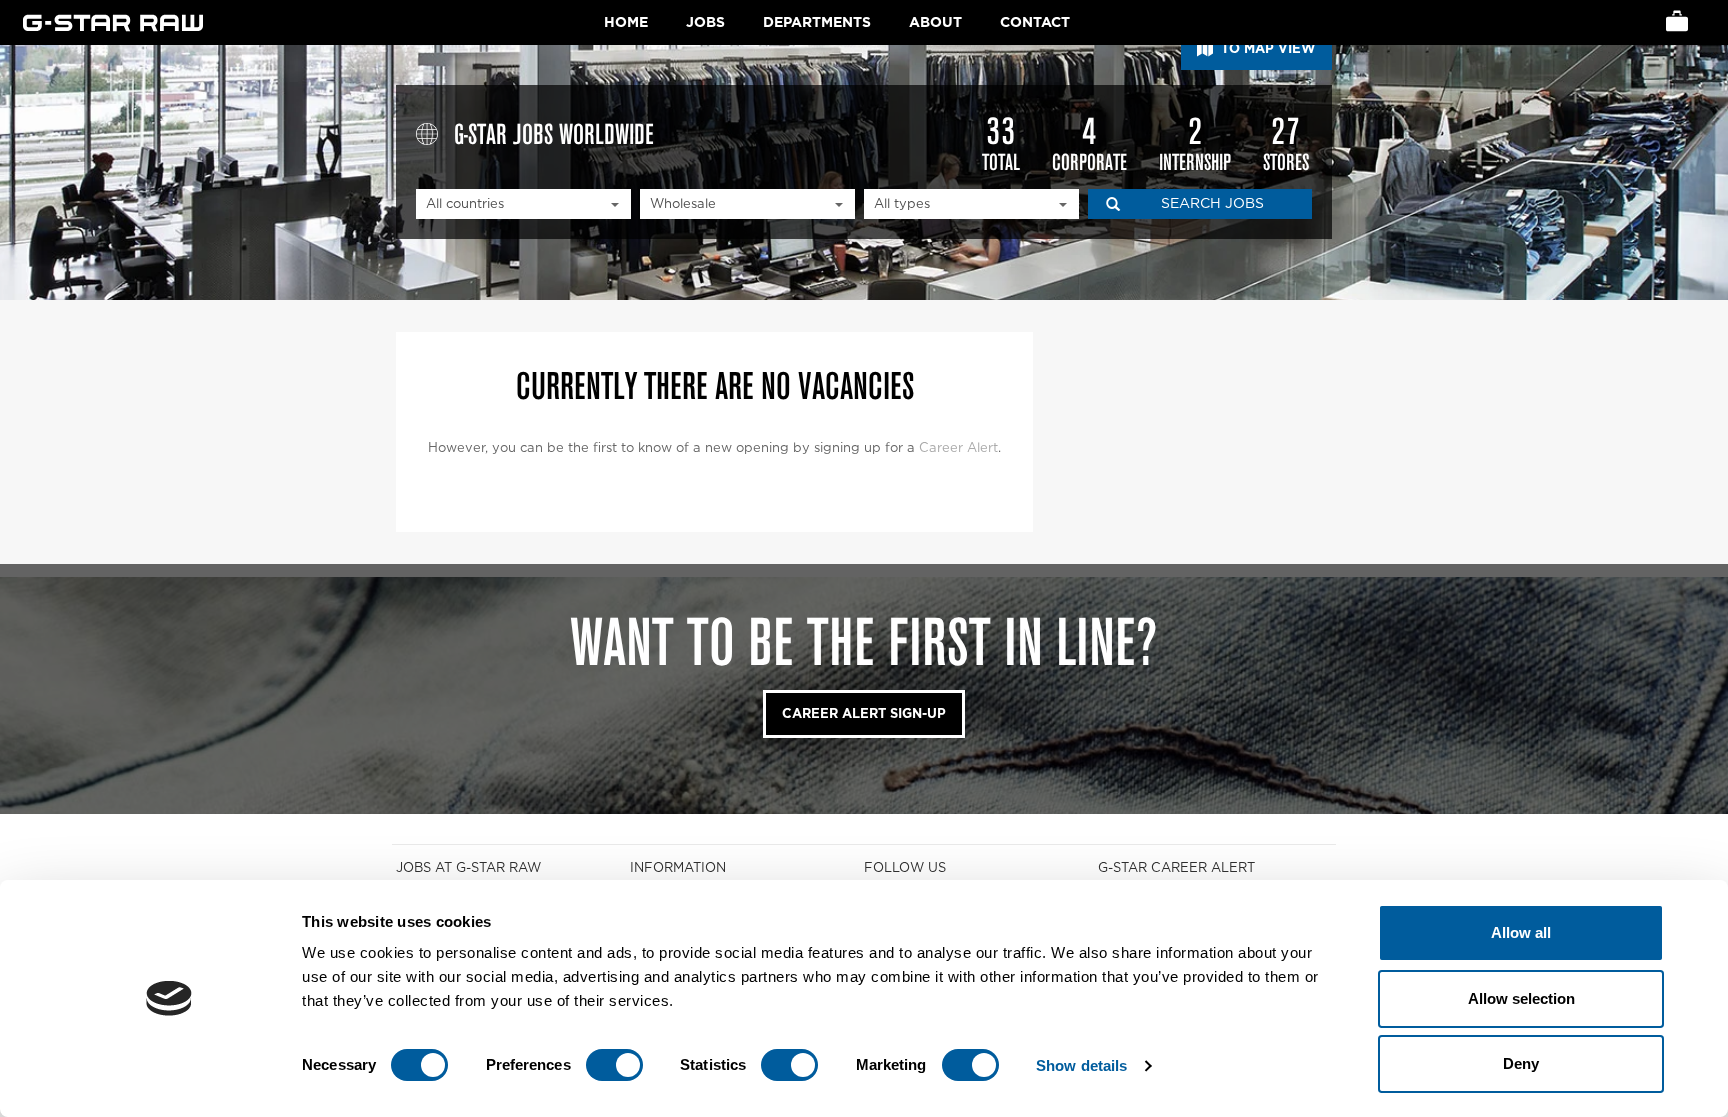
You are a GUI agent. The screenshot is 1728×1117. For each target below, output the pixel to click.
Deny (1521, 1063)
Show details (1081, 1065)
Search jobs (1212, 203)
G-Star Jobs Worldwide (554, 133)
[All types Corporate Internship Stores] (971, 204)
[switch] (614, 1065)
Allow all (1521, 932)
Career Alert (958, 447)
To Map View (1266, 48)
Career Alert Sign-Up (864, 713)
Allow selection (1521, 998)
